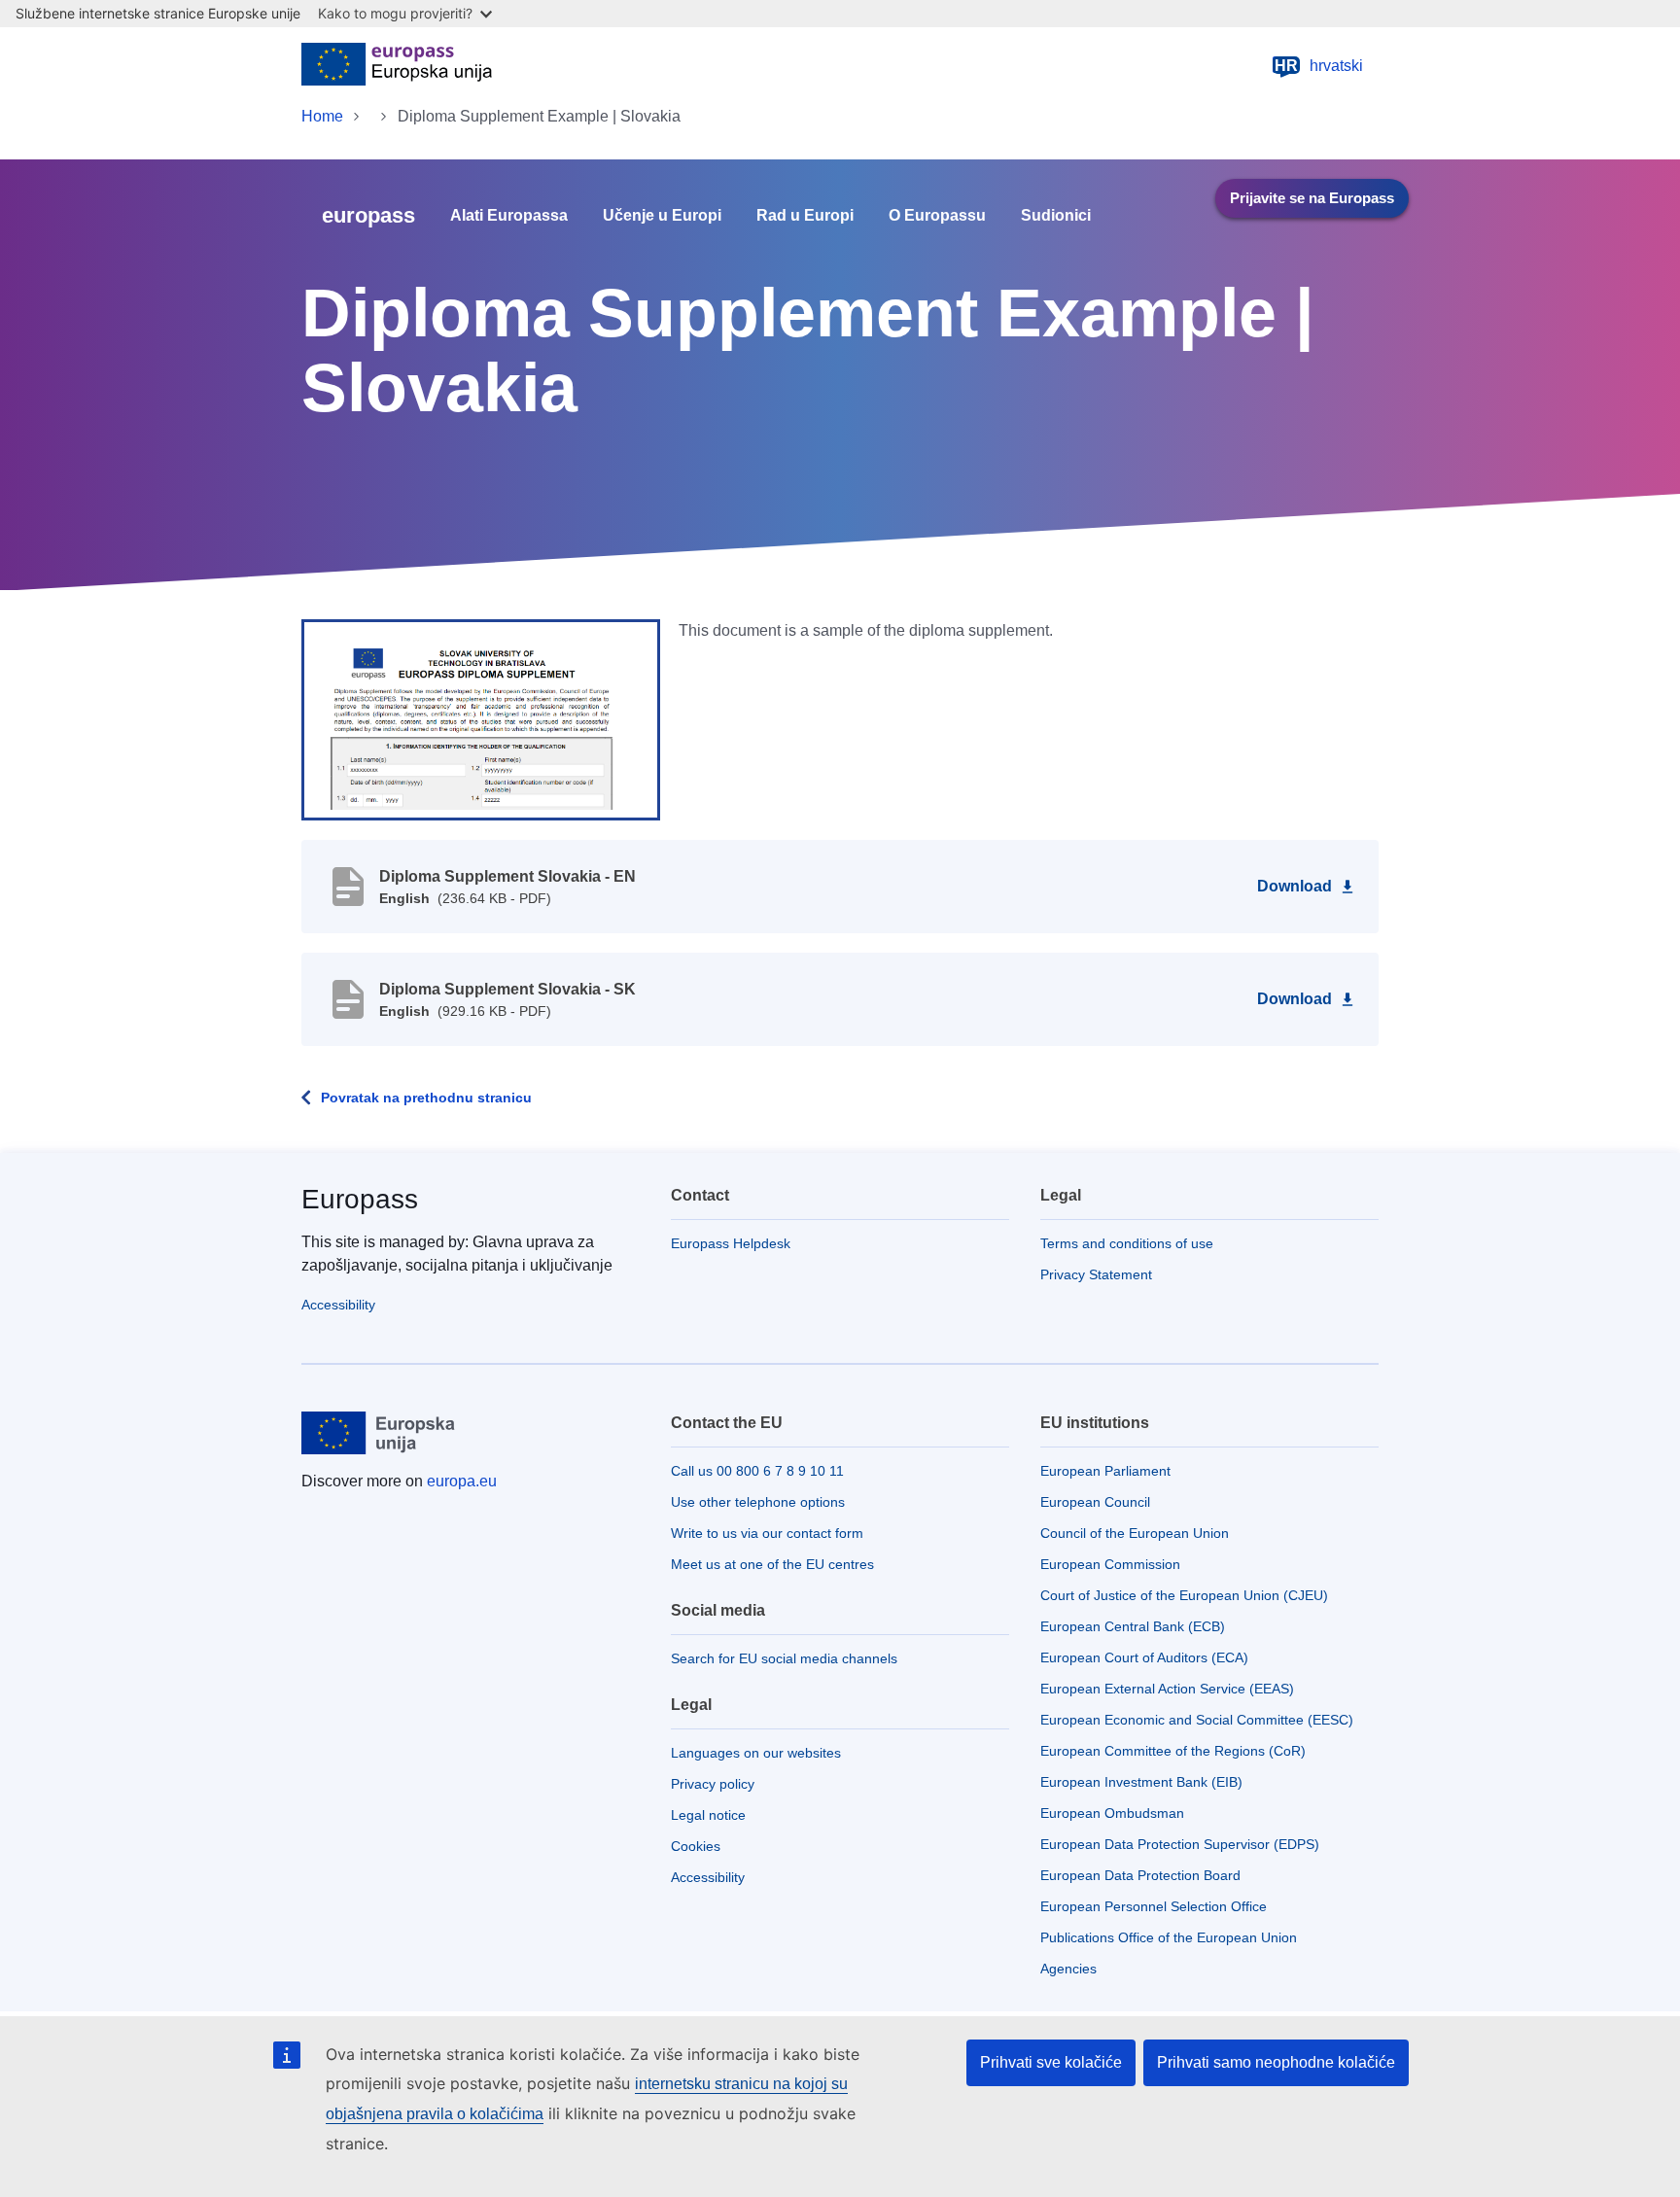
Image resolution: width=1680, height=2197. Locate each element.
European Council (1095, 1502)
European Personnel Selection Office (1154, 1906)
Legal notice (708, 1815)
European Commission (1110, 1564)
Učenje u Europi (662, 216)
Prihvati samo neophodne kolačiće (1276, 2062)
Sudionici (1056, 216)
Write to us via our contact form (767, 1533)
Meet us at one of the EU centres (772, 1564)
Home (322, 116)
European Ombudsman (1112, 1813)
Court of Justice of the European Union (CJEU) (1184, 1595)
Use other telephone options (758, 1502)
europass (368, 215)
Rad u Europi (805, 216)
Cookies (696, 1846)
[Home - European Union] (397, 66)
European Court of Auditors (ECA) (1144, 1657)
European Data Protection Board (1140, 1875)
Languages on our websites (756, 1753)
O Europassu (937, 216)
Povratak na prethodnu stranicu (426, 1098)
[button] (481, 718)
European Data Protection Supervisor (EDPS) (1180, 1844)
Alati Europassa (509, 216)
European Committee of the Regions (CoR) (1173, 1751)
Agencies (1068, 1969)
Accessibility (338, 1305)
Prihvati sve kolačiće (1051, 2062)
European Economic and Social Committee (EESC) (1197, 1720)
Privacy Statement (1096, 1274)
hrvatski (1319, 66)
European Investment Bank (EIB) (1141, 1782)
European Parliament (1105, 1471)
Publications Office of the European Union (1169, 1937)
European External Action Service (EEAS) (1167, 1689)
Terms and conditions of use (1127, 1243)
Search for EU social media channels (784, 1658)
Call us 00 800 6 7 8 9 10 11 (757, 1471)
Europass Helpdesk (731, 1243)
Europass (360, 1199)
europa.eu (462, 1481)
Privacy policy (713, 1784)
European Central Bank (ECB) (1133, 1626)
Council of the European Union (1135, 1533)
